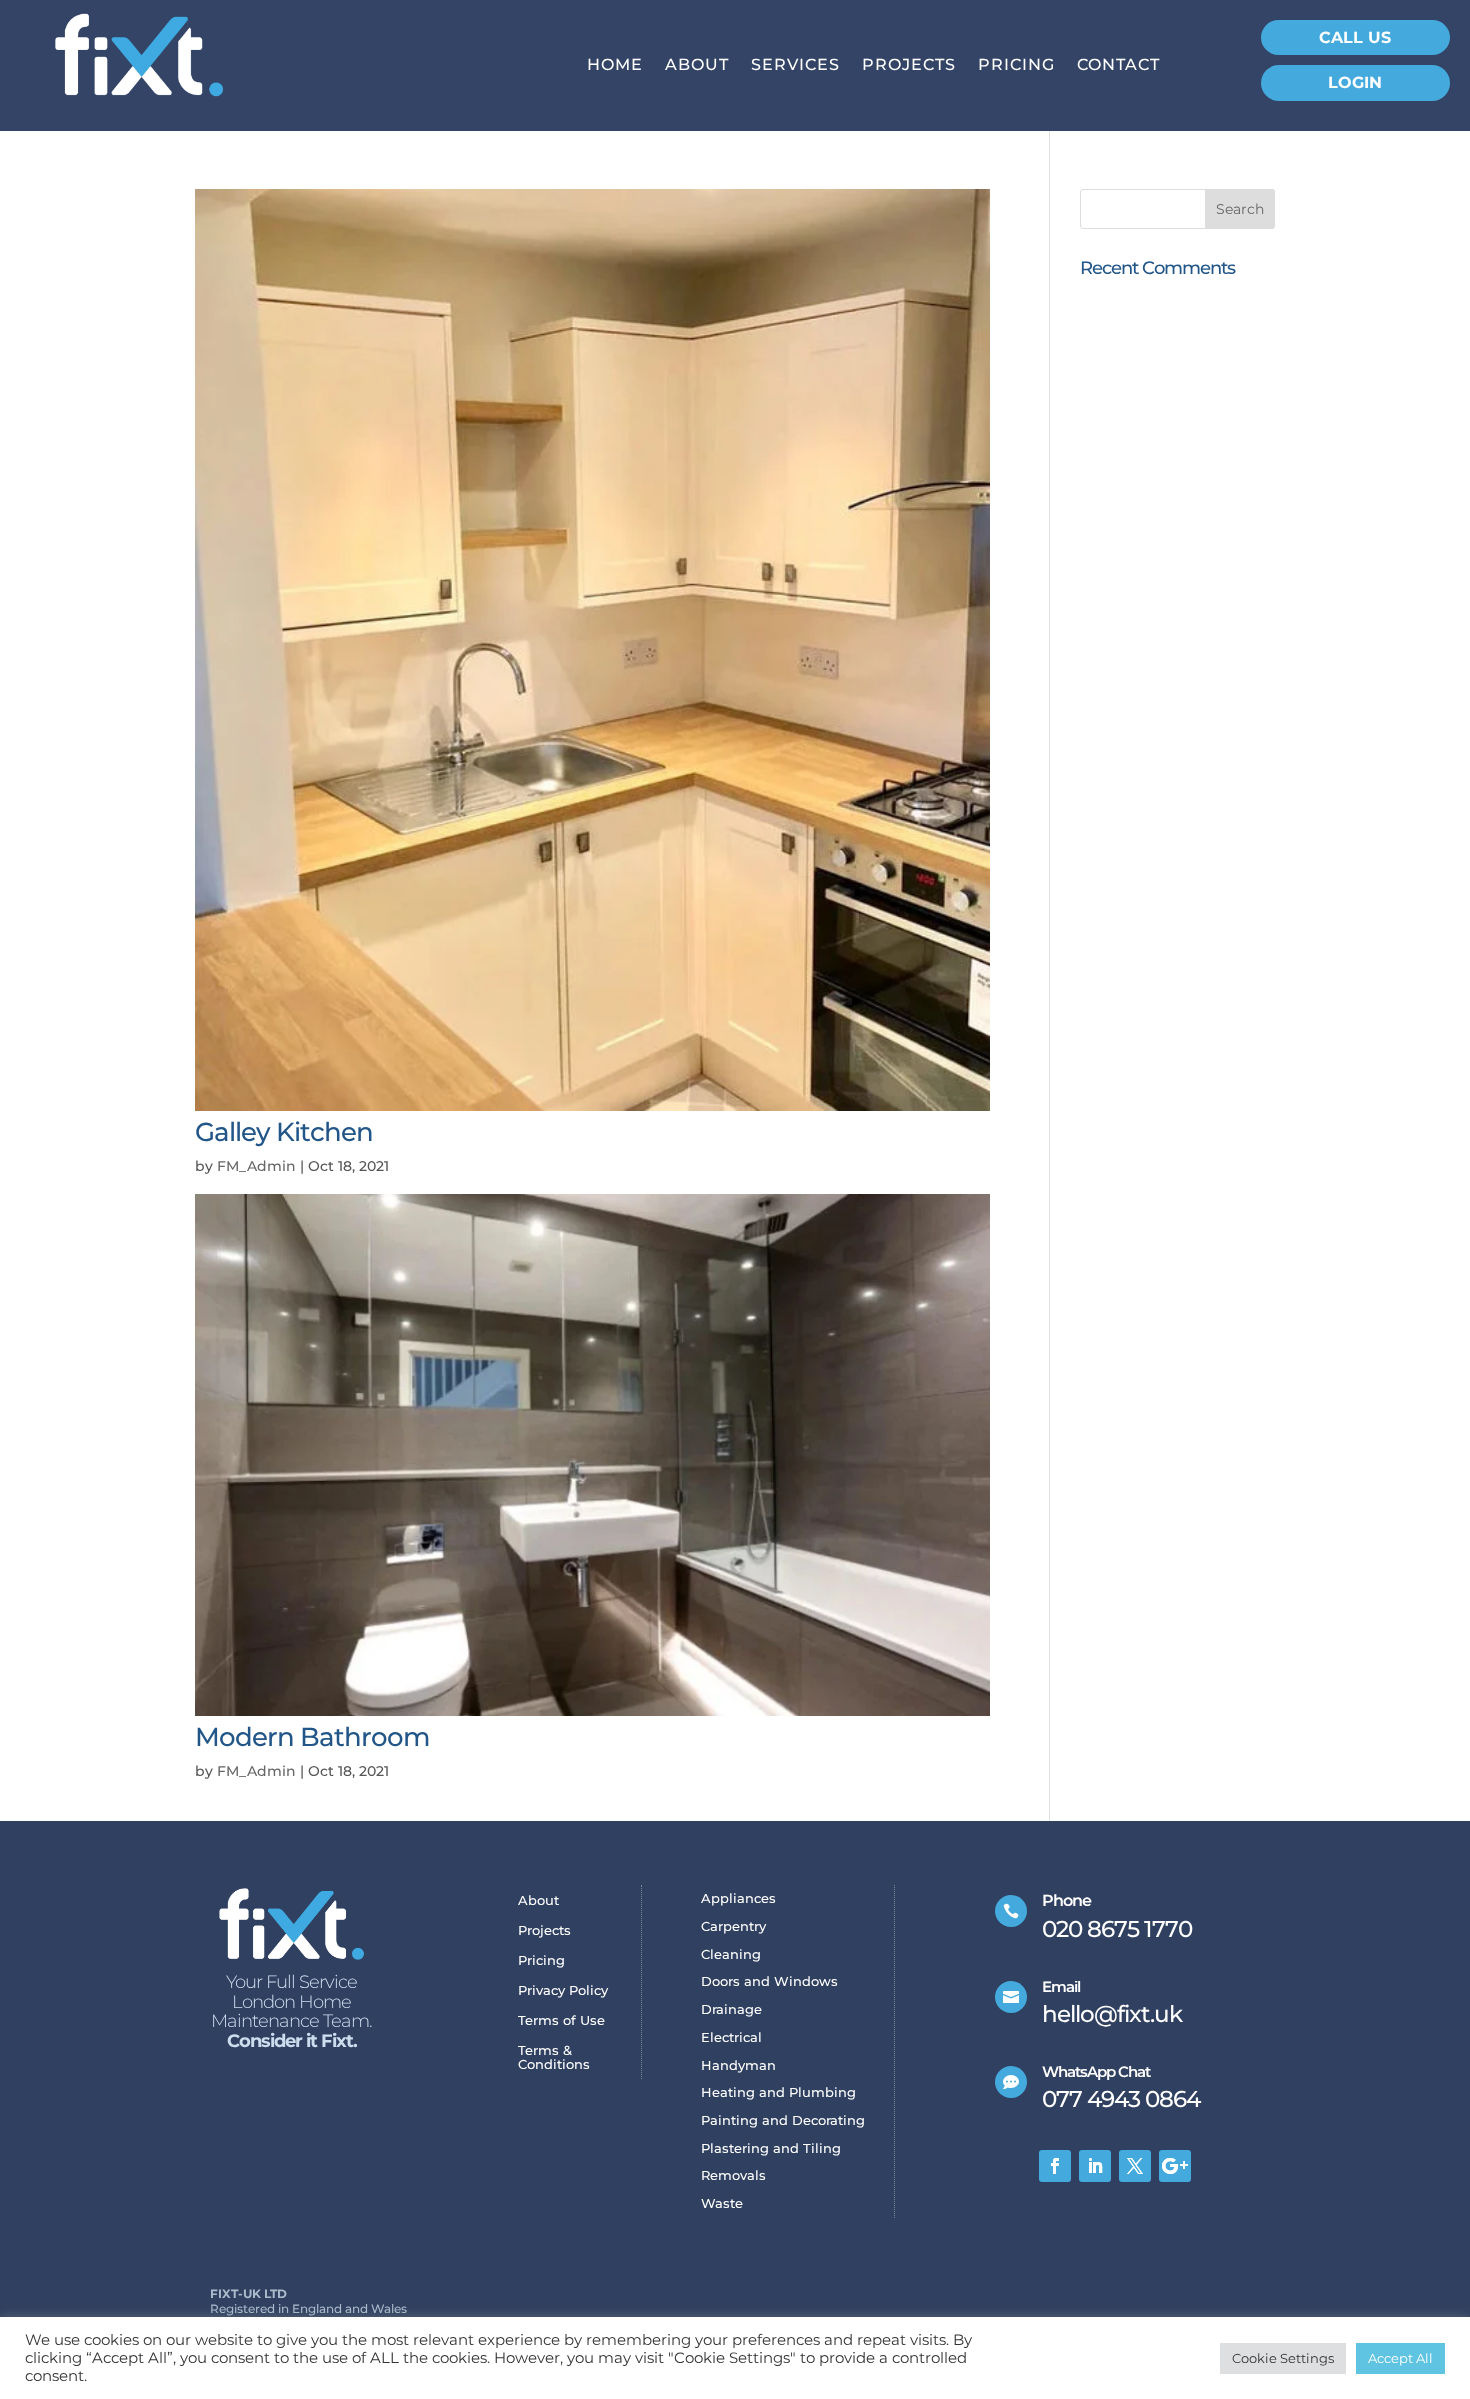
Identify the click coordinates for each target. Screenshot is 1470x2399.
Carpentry (733, 1927)
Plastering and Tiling (771, 2149)
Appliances (738, 1899)
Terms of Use (561, 2020)
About (538, 1900)
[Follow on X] (1135, 2166)
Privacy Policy (563, 1990)
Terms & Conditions (554, 2057)
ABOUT (697, 66)
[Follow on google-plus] (1175, 2166)
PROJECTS (909, 66)
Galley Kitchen (284, 1132)
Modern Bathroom (312, 1737)
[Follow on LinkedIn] (1095, 2166)
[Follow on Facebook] (1055, 2166)
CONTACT (1118, 66)
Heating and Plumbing (778, 2093)
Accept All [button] (1400, 2358)
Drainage (731, 2010)
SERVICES (795, 66)
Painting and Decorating (783, 2121)
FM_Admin (256, 1166)
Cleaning (731, 1955)
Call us (1355, 37)
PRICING (1016, 66)
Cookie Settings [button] (1283, 2358)
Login (1355, 82)
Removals (733, 2176)
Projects (544, 1930)
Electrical (731, 2038)
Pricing (541, 1960)
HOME (615, 66)
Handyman (738, 2066)
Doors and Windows (769, 1982)
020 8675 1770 (1117, 1929)
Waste (722, 2204)
